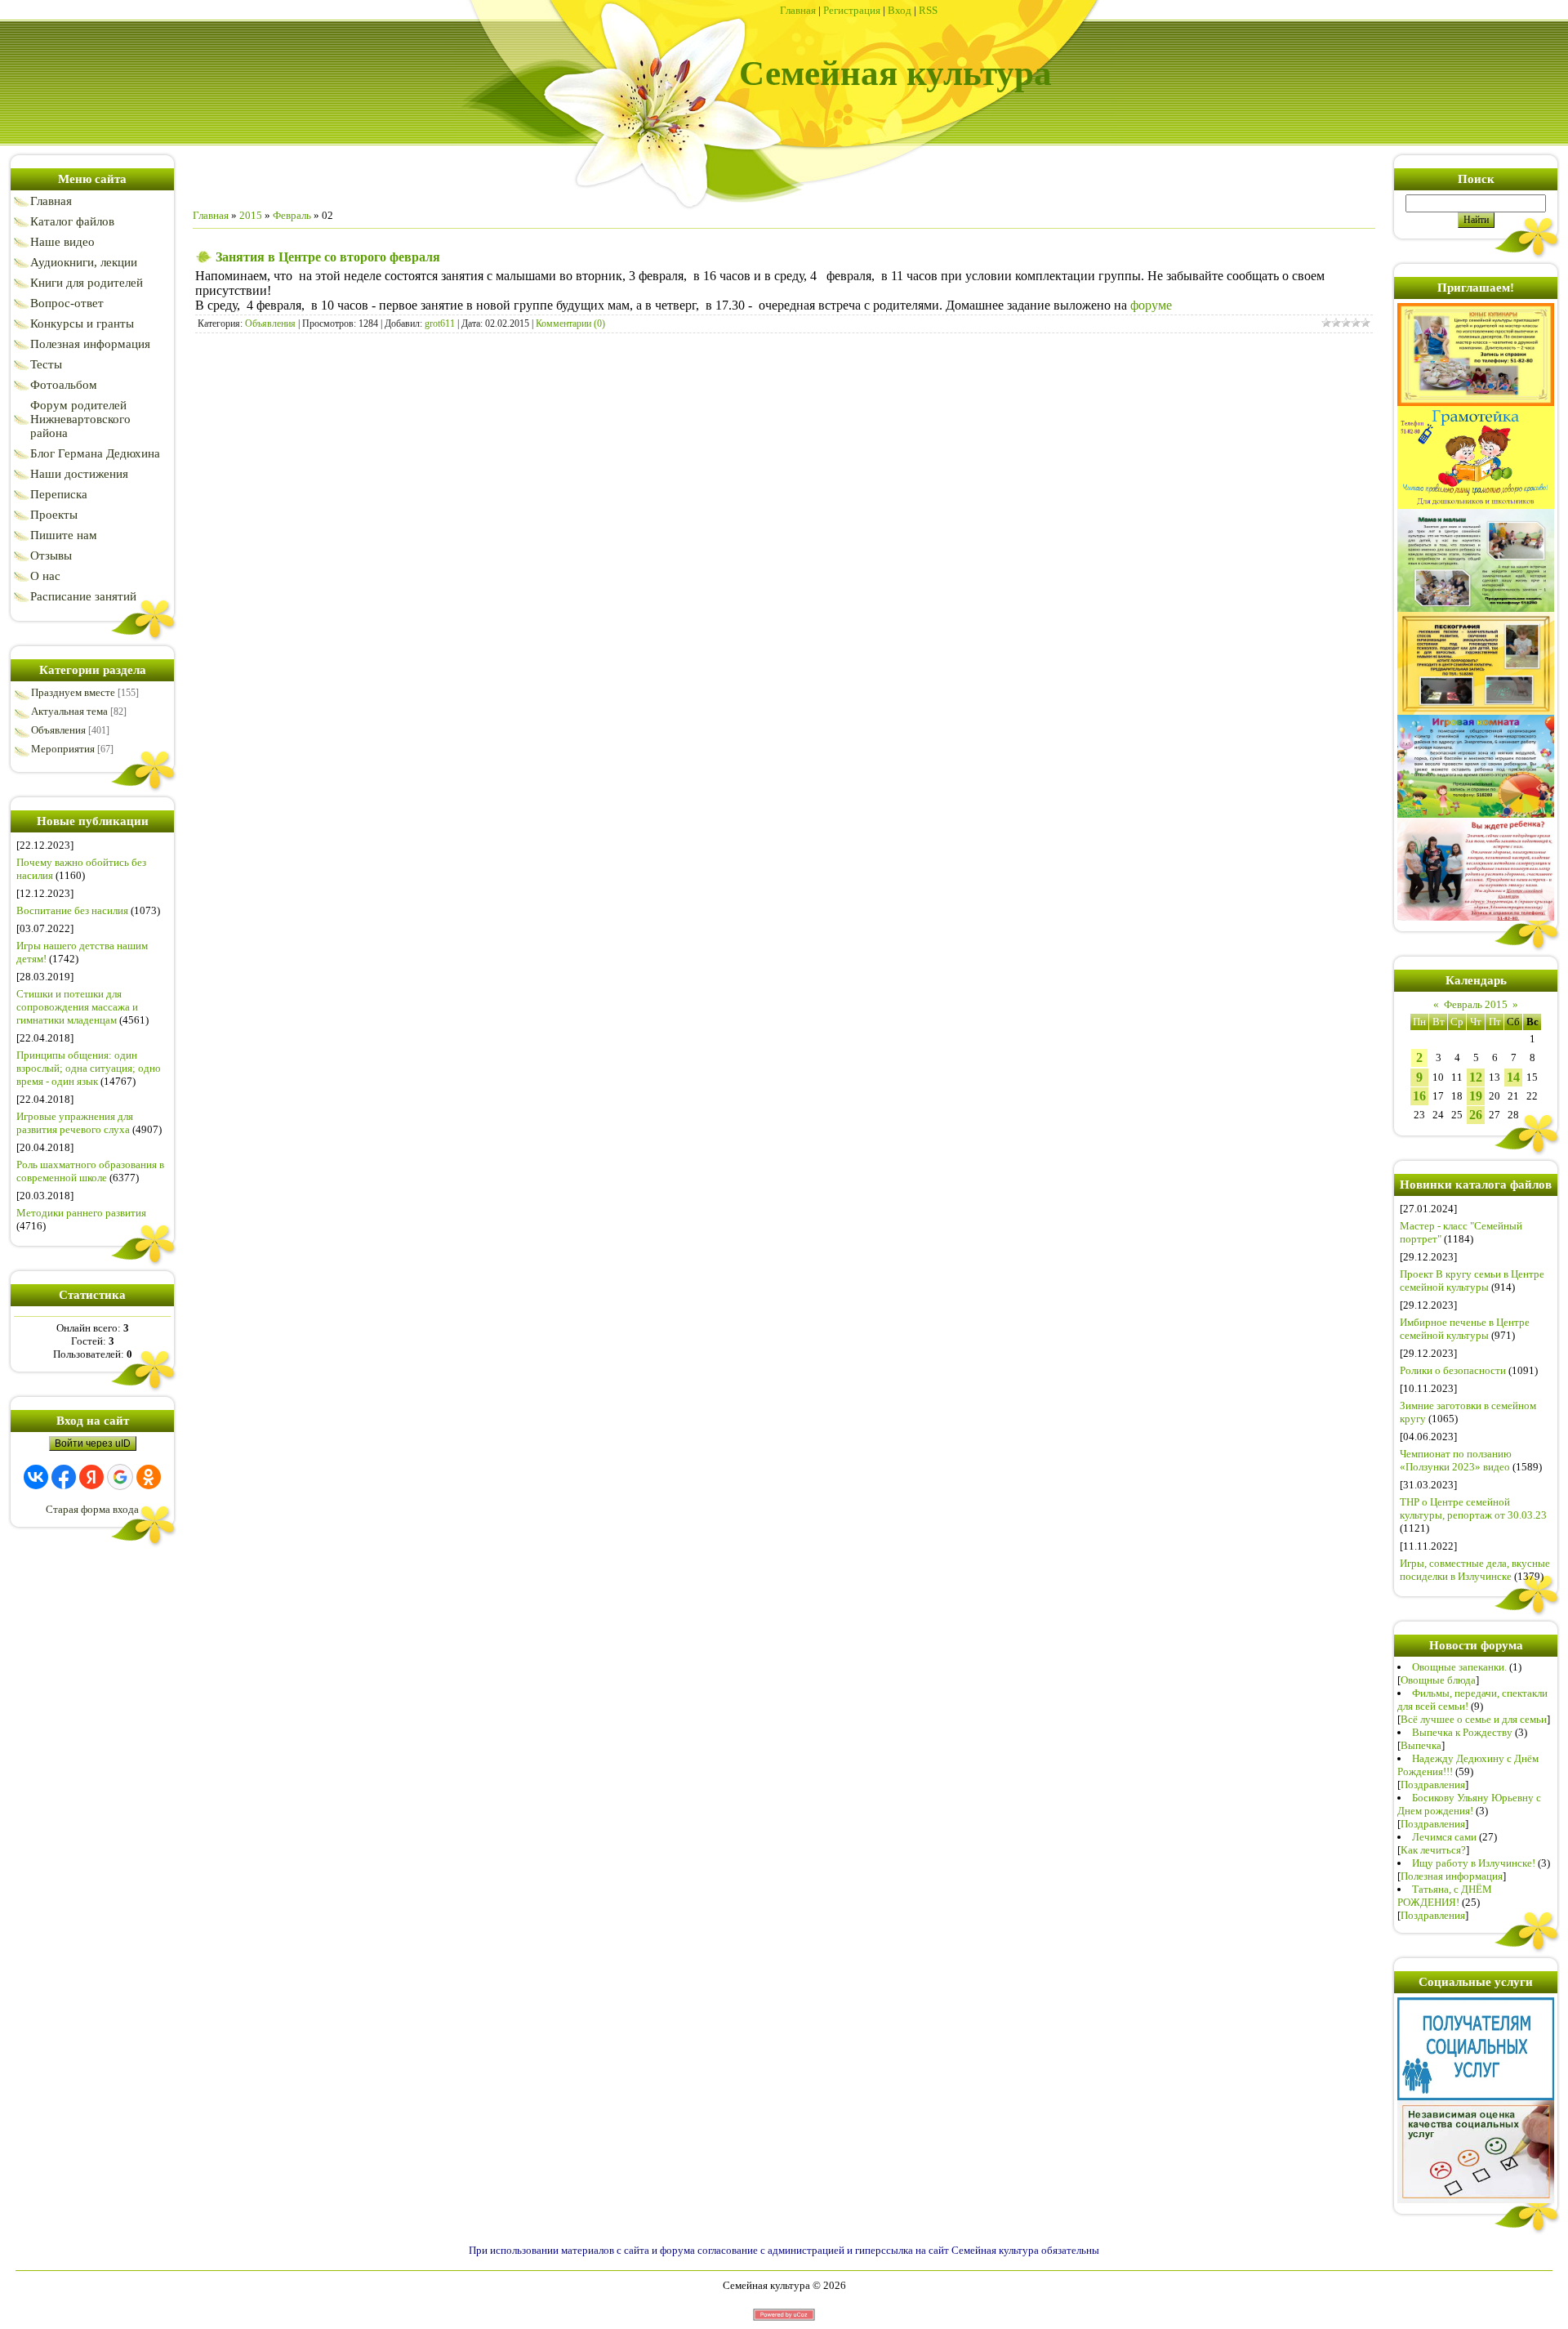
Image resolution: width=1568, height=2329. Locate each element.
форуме (1151, 305)
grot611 (440, 323)
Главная (798, 10)
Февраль (292, 215)
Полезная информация (1452, 1876)
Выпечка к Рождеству (1462, 1732)
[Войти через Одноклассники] (149, 1477)
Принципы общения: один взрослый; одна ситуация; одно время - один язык (89, 1068)
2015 (251, 215)
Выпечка (1421, 1745)
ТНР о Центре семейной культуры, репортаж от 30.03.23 (1473, 1508)
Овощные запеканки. (1459, 1667)
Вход (900, 10)
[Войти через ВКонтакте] (36, 1477)
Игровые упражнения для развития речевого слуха (75, 1123)
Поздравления (1433, 1785)
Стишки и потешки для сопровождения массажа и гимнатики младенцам (77, 1007)
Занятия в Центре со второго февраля (328, 257)
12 (1476, 1077)
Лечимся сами (1444, 1837)
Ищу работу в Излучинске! (1474, 1863)
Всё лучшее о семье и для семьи (1474, 1719)
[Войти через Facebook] (64, 1477)
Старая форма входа (92, 1509)
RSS (928, 10)
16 (1419, 1096)
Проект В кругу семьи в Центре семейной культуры (1472, 1281)
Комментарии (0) (570, 323)
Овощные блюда (1438, 1680)
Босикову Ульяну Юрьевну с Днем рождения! (1469, 1804)
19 (1476, 1096)
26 (1476, 1115)
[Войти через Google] (120, 1477)
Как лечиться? (1433, 1850)
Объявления (58, 730)
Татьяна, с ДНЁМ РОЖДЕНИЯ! (1445, 1896)
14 (1513, 1077)
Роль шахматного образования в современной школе (90, 1171)
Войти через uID (93, 1443)
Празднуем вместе (73, 692)
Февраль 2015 (1476, 1004)
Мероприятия (63, 749)
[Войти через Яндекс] (91, 1477)
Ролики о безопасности (1453, 1370)
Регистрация (852, 10)
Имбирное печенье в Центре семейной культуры (1465, 1329)
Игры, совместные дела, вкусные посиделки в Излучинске (1475, 1570)
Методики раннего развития (81, 1213)
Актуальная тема (69, 711)
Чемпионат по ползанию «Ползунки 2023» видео (1456, 1460)
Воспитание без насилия (72, 910)
